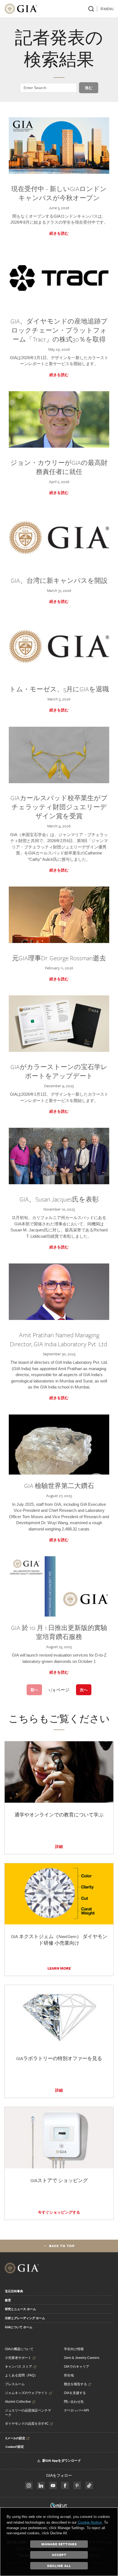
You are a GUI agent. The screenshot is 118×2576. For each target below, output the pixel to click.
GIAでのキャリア (77, 2367)
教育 (8, 2300)
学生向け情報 (74, 2349)
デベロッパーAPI (76, 2410)
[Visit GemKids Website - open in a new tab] (59, 2506)
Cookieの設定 (15, 2447)
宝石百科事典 (14, 2291)
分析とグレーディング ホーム (25, 2318)
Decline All (59, 2566)
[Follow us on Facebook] (29, 2486)
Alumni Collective (18, 2402)
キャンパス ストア (19, 2367)
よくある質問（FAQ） (21, 2375)
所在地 (69, 2375)
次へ (84, 1690)
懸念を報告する (75, 2384)
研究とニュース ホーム (20, 2309)
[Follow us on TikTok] (89, 2486)
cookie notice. (90, 2522)
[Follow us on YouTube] (53, 2486)
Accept (59, 2555)
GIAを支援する (75, 2393)
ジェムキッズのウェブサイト (26, 2393)
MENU (109, 9)
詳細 (59, 1847)
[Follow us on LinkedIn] (41, 2486)
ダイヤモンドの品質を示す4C (27, 2424)
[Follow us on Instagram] (65, 2486)
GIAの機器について (19, 2349)
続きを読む (59, 233)
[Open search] (91, 9)
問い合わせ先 (74, 2402)
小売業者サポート (18, 2358)
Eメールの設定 (15, 2438)
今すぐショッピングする (59, 2212)
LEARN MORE (59, 1968)
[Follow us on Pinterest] (77, 2486)
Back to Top (62, 2246)
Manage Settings (59, 2544)
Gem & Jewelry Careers (82, 2358)
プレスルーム (15, 2384)
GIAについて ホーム (19, 2327)
